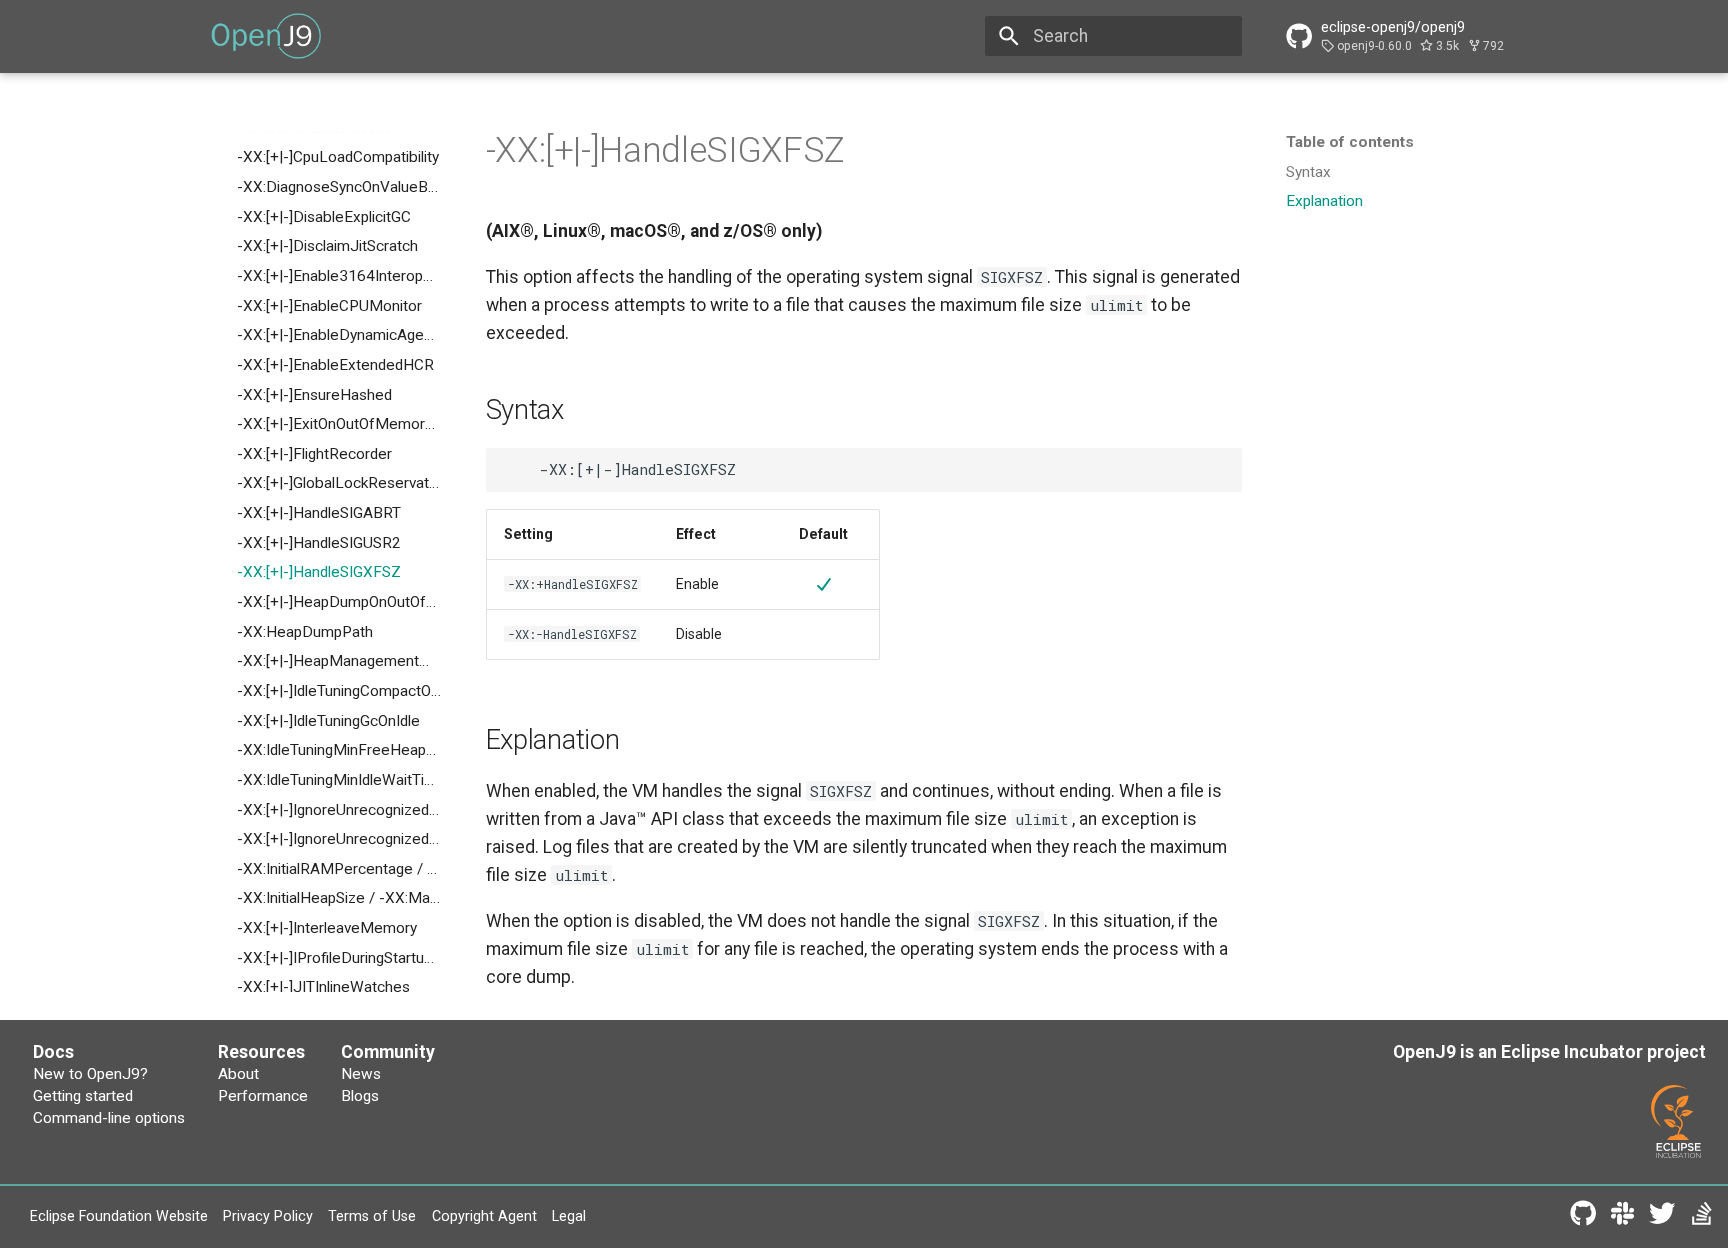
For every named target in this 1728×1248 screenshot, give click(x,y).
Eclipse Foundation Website (119, 1216)
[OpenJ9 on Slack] (1622, 1217)
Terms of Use (372, 1216)
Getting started (83, 1096)
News (361, 1074)
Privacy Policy (268, 1216)
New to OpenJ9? (90, 1074)
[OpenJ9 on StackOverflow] (1701, 1217)
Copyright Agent (484, 1216)
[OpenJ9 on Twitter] (1661, 1217)
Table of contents (1350, 142)
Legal (569, 1216)
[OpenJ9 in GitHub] (1582, 1217)
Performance (263, 1096)
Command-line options (109, 1118)
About (238, 1074)
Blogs (360, 1096)
